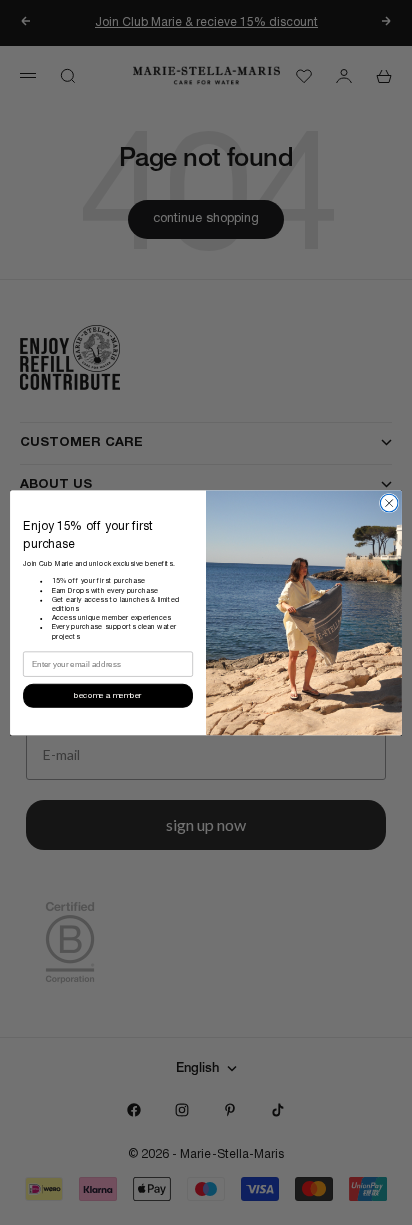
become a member (107, 695)
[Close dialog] (389, 503)
